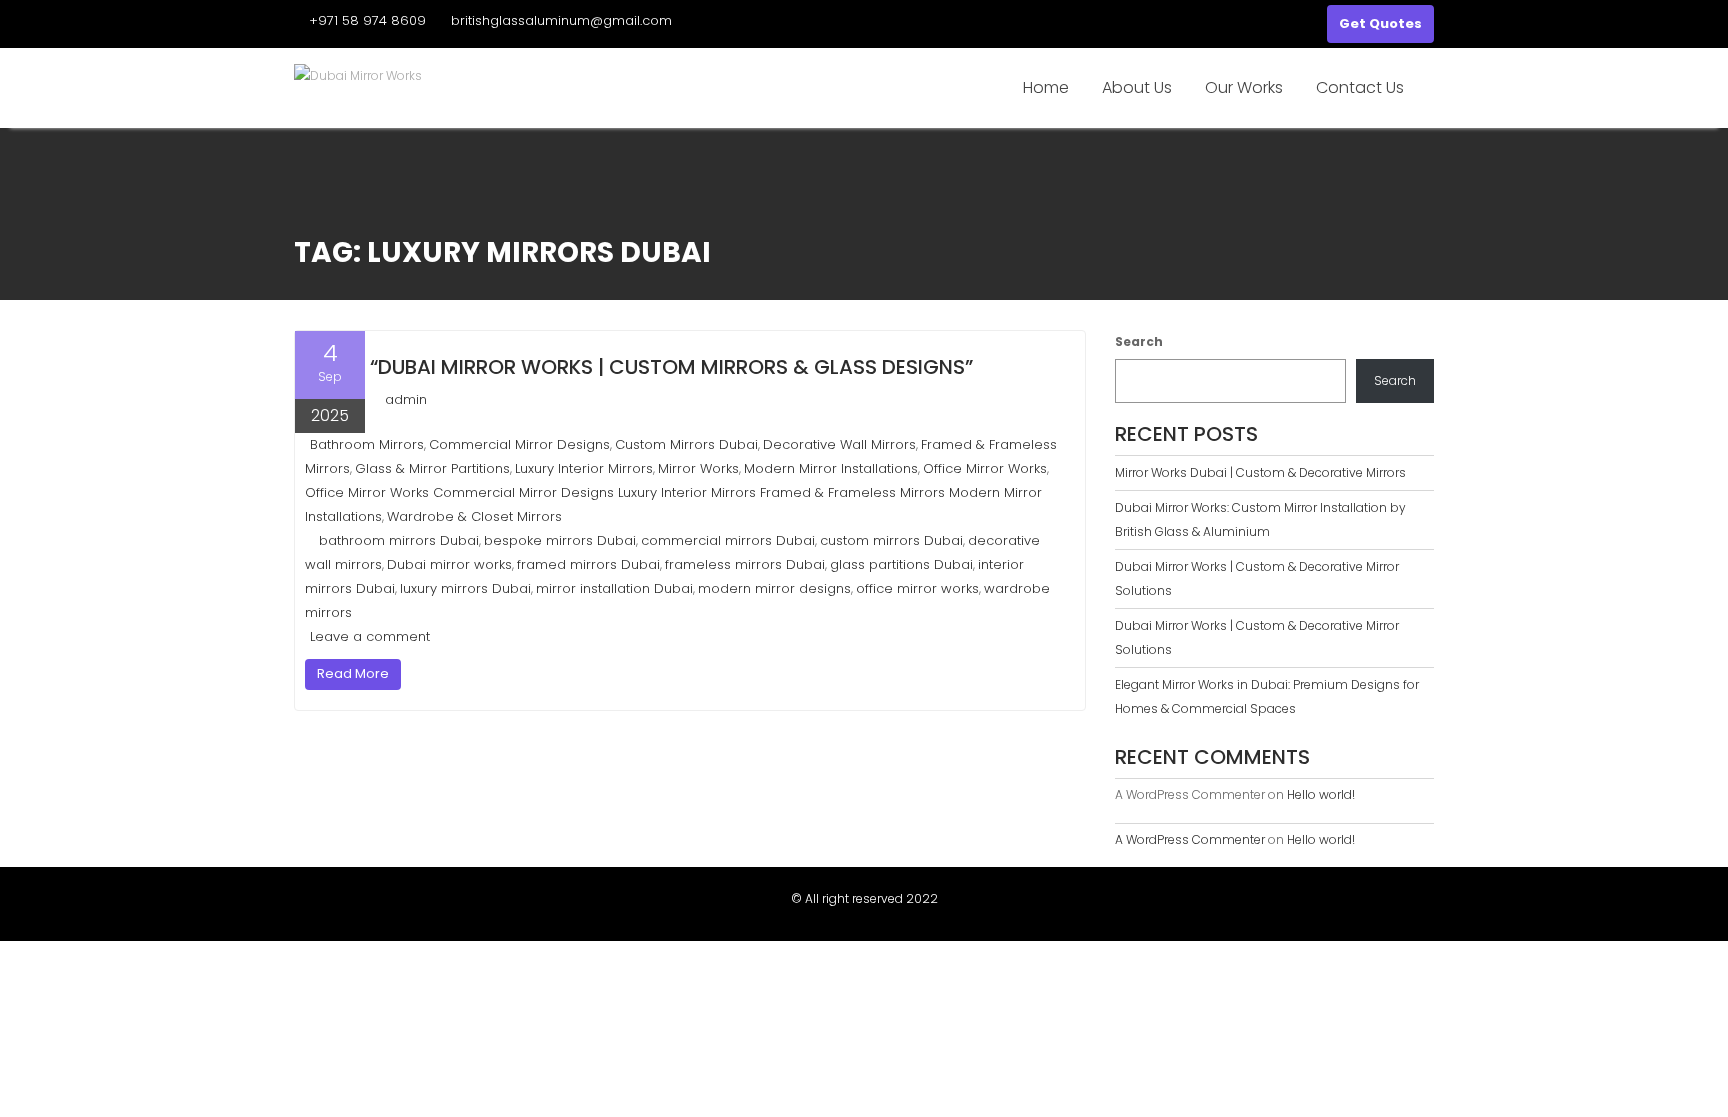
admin (406, 399)
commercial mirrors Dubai (728, 540)
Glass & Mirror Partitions (432, 468)
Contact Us (1360, 87)
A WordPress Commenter (1190, 839)
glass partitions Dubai (901, 564)
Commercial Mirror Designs (519, 444)
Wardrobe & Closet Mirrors (474, 516)
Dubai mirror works (449, 564)
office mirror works (917, 588)
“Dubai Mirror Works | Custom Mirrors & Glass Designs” (671, 367)
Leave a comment (370, 636)
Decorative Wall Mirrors (839, 444)
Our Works (1244, 87)
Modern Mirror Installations (831, 468)
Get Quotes (1380, 23)
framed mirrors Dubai (588, 564)
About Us (1137, 87)
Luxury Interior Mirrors (584, 468)
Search (1139, 341)
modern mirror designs (774, 588)
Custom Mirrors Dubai (686, 444)
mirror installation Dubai (614, 588)
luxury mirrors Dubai (465, 588)
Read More (353, 673)
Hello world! (1321, 794)
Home (1046, 87)
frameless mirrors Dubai (745, 564)
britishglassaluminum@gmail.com (561, 20)
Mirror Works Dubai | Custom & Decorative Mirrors (1260, 472)
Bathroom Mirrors (367, 444)
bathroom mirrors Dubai (399, 540)
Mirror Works (698, 468)
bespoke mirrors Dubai (560, 540)
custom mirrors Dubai (891, 540)
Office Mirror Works (985, 468)
